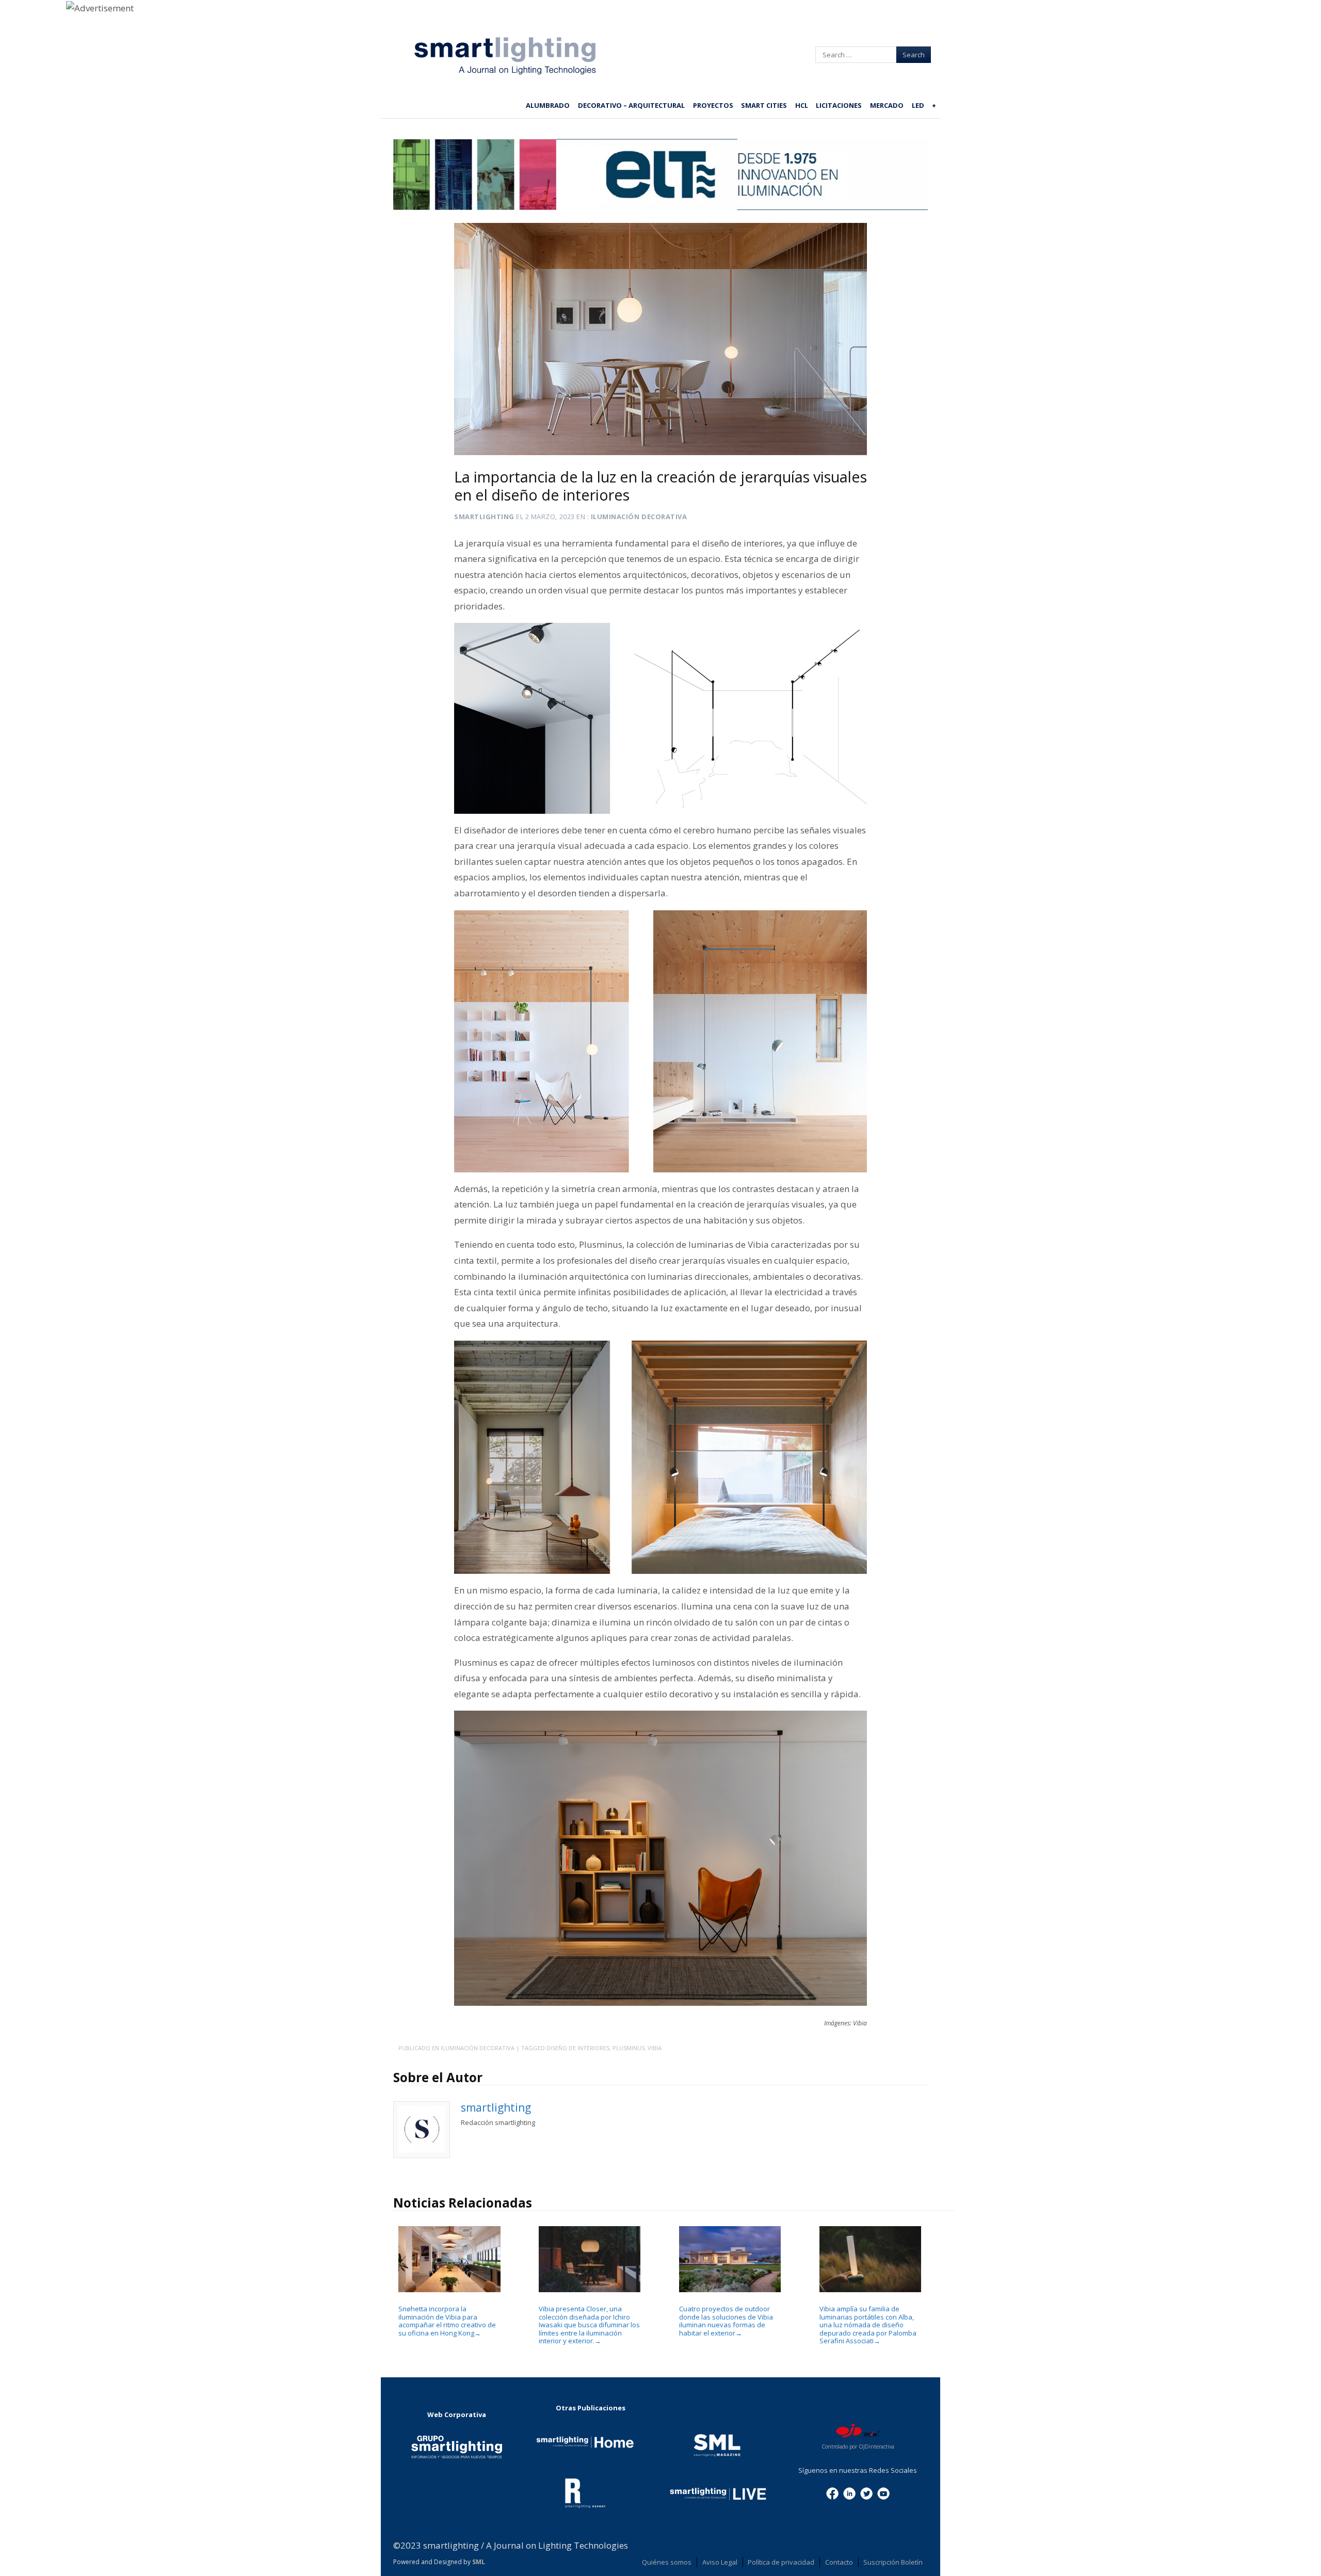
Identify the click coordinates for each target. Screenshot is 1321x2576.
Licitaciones (839, 105)
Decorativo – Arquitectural (631, 105)
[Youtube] (883, 2493)
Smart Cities (764, 105)
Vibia (655, 2048)
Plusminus (629, 2048)
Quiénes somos (667, 2562)
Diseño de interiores (578, 2048)
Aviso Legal (720, 2562)
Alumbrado (548, 105)
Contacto (839, 2562)
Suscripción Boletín (893, 2562)
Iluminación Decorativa (639, 517)
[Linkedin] (849, 2493)
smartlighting (484, 517)
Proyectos (713, 105)
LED (918, 105)
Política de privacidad (781, 2562)
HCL (802, 105)
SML (479, 2562)
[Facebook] (832, 2493)
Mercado (887, 105)
